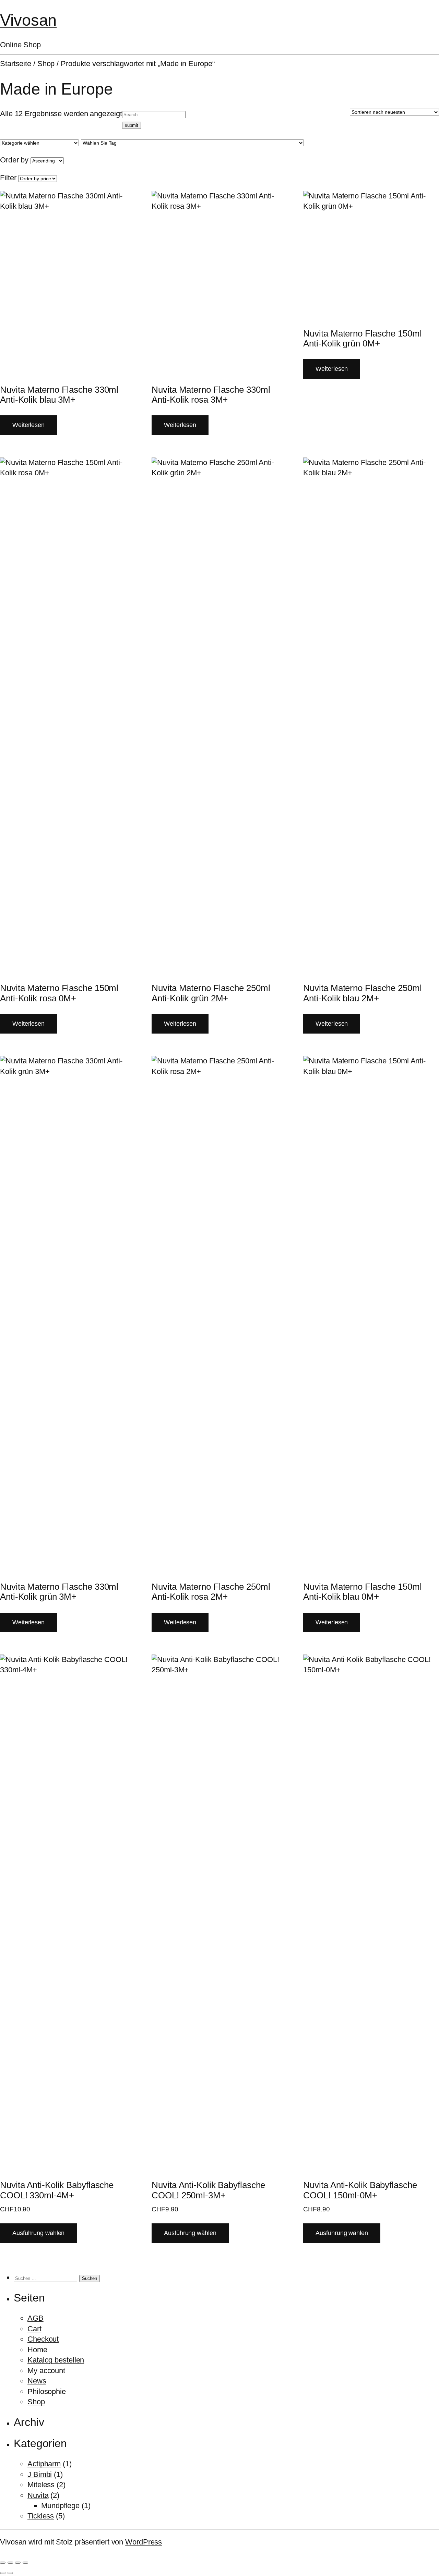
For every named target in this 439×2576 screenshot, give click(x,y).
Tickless (41, 2516)
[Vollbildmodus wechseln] (10, 2563)
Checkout (43, 2339)
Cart (34, 2329)
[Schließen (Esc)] (25, 2563)
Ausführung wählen (38, 2233)
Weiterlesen (28, 425)
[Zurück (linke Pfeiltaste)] (3, 2573)
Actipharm (44, 2464)
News (37, 2381)
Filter (8, 178)
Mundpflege (60, 2506)
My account (46, 2371)
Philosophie (47, 2391)
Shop (46, 64)
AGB (35, 2318)
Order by (14, 160)
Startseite (16, 64)
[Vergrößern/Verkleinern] (3, 2563)
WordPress (144, 2542)
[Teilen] (18, 2563)
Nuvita (38, 2495)
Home (37, 2350)
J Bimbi (40, 2474)
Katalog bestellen (56, 2360)
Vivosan (28, 20)
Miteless (41, 2485)
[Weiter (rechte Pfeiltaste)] (10, 2573)
